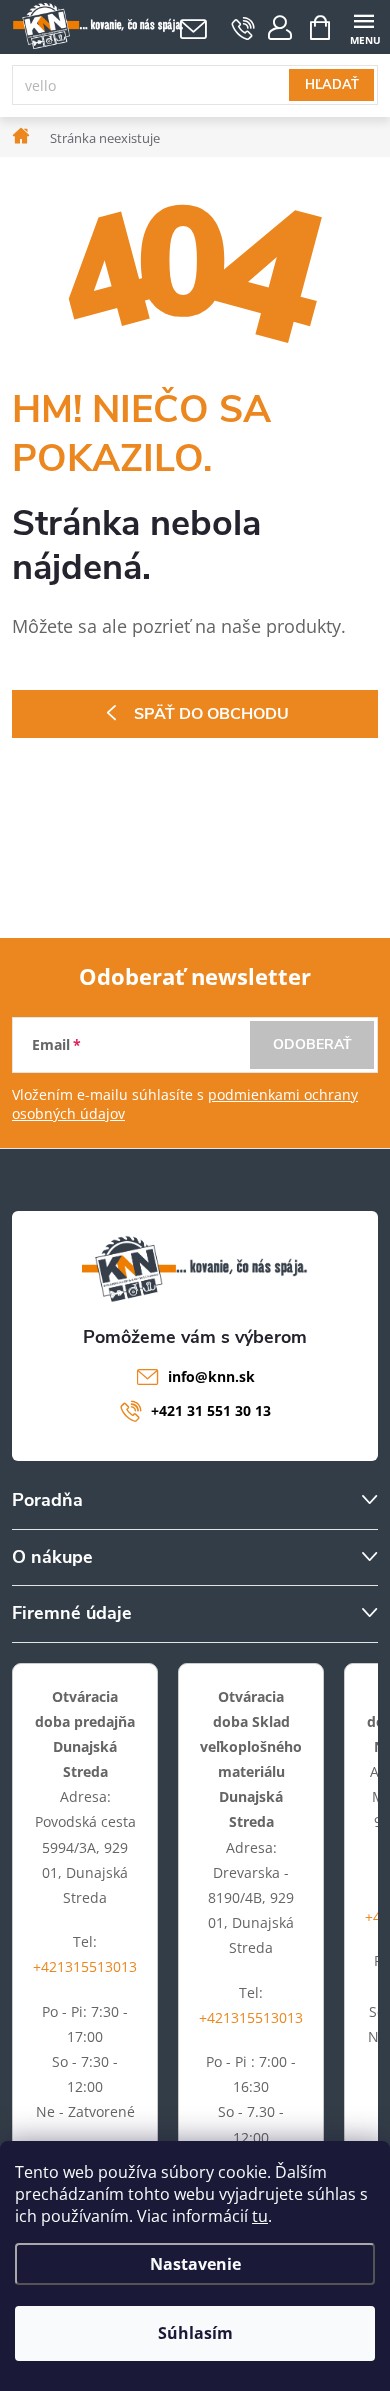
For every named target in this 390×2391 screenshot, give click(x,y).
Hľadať (332, 85)
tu (260, 2216)
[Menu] (363, 26)
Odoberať (312, 1044)
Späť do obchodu (211, 714)
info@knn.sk (211, 1376)
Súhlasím (195, 2333)
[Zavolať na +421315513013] (243, 28)
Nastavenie (195, 2264)
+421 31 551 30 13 (211, 1410)
